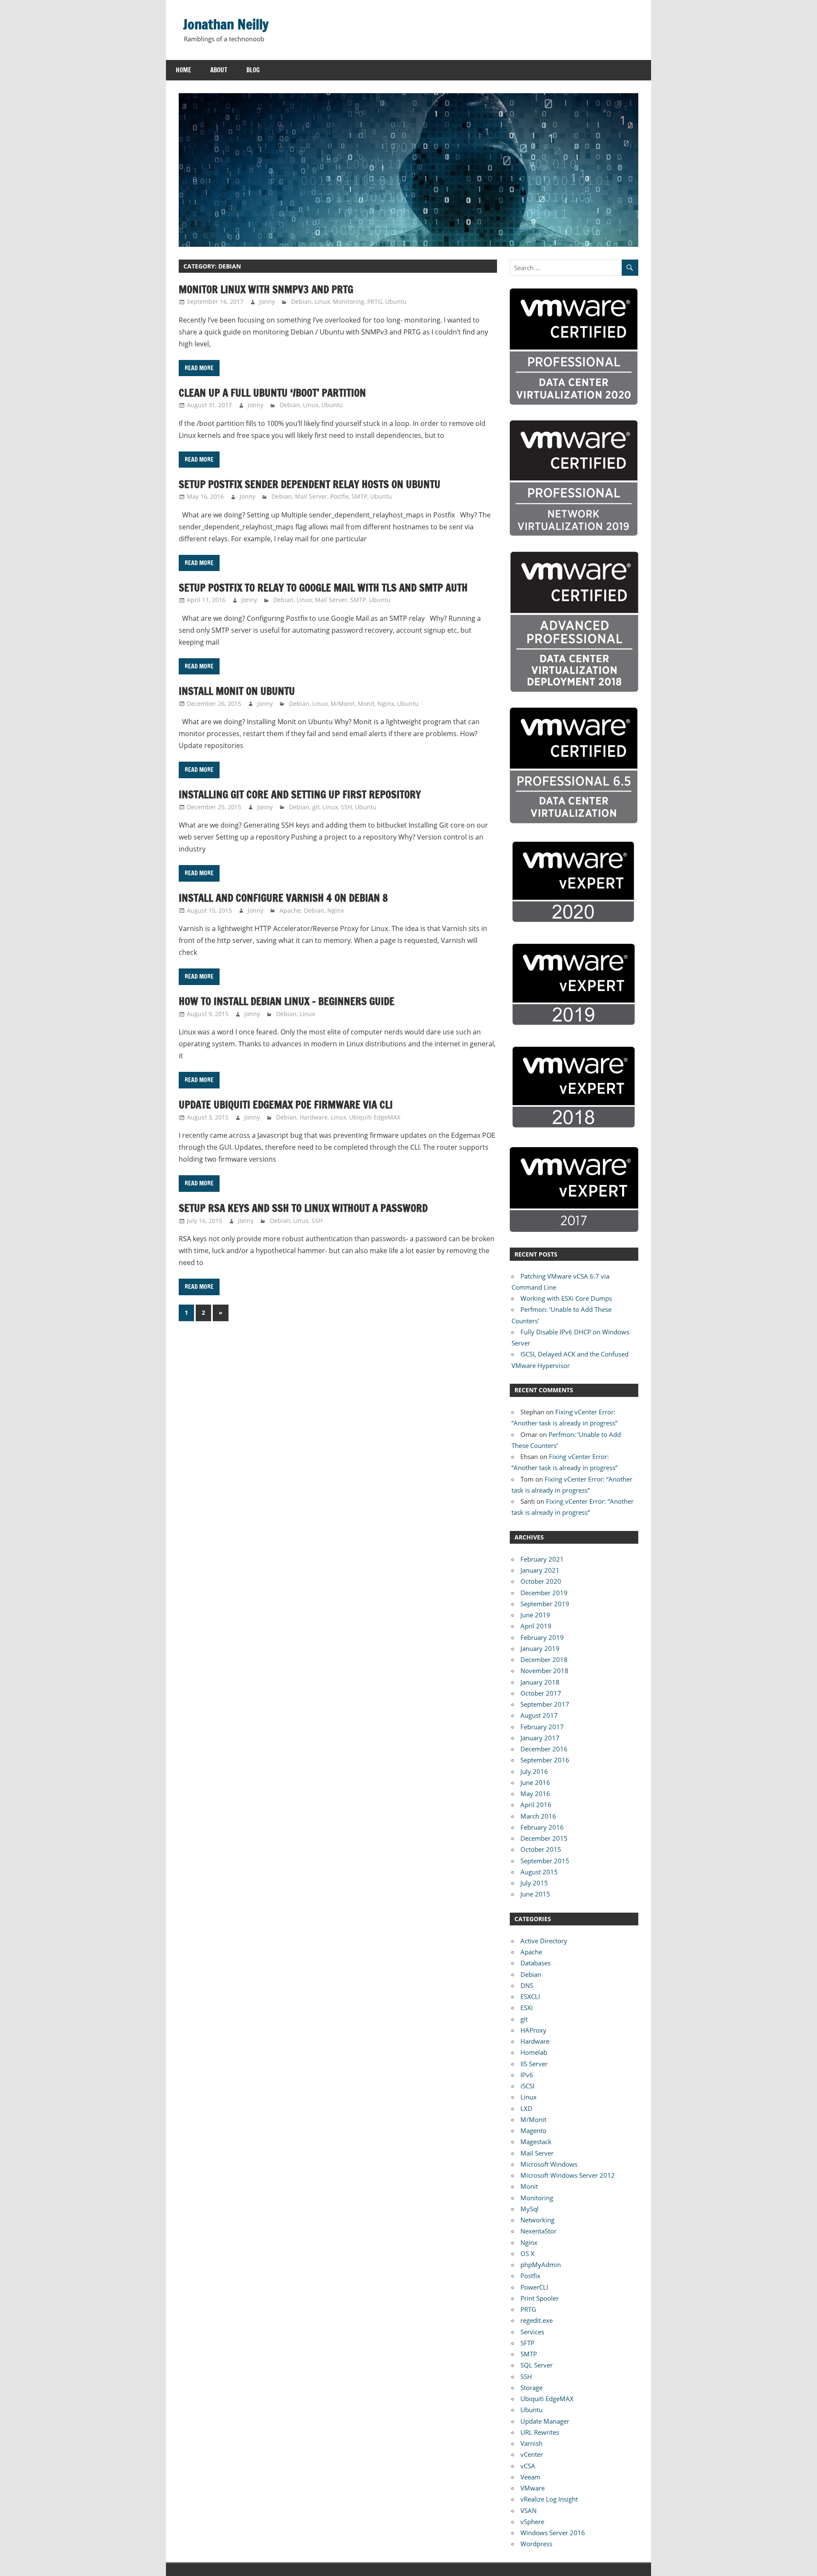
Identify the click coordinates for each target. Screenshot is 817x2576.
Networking (537, 2220)
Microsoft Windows (549, 2164)
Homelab (534, 2052)
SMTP (359, 496)
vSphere (532, 2522)
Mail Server (311, 496)
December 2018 (544, 1659)
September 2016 (545, 1760)
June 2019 (535, 1615)
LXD (526, 2108)
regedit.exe (537, 2320)
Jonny (267, 301)
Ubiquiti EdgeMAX (375, 1117)
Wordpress (536, 2544)
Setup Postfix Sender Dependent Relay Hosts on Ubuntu (310, 484)
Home (183, 70)
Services (532, 2332)
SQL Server (537, 2365)
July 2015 (534, 1883)
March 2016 (538, 1816)
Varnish (531, 2443)
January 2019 (540, 1648)
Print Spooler (540, 2298)
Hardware (314, 1117)
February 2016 (542, 1827)
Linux (322, 301)
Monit (366, 704)
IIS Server (534, 2064)
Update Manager (545, 2421)
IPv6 (527, 2075)
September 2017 (545, 1704)
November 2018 (544, 1671)
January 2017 (540, 1738)
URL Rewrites (540, 2432)
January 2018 (540, 1682)
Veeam (530, 2477)
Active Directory (544, 1941)
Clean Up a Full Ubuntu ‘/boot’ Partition (272, 393)
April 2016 (536, 1805)
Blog (253, 70)
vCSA (528, 2466)
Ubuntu (396, 301)
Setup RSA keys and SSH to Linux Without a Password (303, 1208)
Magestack (536, 2142)
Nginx (386, 704)
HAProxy (533, 2030)
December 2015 (544, 1838)
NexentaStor (538, 2231)
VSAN (528, 2510)
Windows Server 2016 (553, 2533)
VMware (533, 2488)
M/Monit (343, 704)
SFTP (527, 2343)
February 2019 (542, 1637)
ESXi (527, 2008)
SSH (346, 807)
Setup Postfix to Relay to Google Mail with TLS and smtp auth (323, 588)
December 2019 (544, 1593)
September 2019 (545, 1604)
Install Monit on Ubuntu (237, 691)
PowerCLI (534, 2287)
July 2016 (534, 1771)
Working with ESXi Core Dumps (566, 1298)
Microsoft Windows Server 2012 (568, 2175)
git (316, 807)
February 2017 (542, 1727)
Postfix (339, 496)
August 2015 (539, 1872)
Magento (533, 2130)
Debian (301, 301)
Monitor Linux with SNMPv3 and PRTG (266, 289)
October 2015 (541, 1849)
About (219, 70)
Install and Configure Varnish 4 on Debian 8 (283, 898)
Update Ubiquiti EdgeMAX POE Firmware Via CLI (286, 1105)
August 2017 (539, 1715)
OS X (527, 2253)
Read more (199, 368)
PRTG (375, 301)
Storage (531, 2388)
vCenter (532, 2454)
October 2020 (541, 1581)
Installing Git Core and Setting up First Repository (300, 794)
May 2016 (535, 1793)
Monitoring (349, 301)
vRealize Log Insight (549, 2499)
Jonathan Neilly (226, 24)
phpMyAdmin (541, 2265)
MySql (530, 2209)
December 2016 (544, 1749)
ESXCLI (530, 1996)
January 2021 (540, 1570)
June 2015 (535, 1894)
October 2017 (541, 1693)
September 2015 (545, 1861)
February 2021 (542, 1559)
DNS (527, 1985)
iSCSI (527, 2086)
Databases (536, 1963)
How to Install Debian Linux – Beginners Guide (287, 1001)
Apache (290, 910)
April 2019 (536, 1626)
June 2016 (535, 1782)
